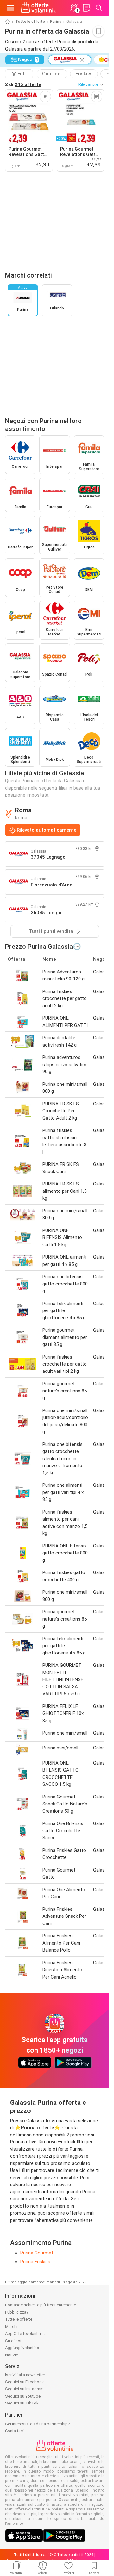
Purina (56, 22)
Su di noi (13, 2341)
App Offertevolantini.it (25, 2333)
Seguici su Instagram (24, 2389)
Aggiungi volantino (22, 2348)
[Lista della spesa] (86, 8)
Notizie (12, 2355)
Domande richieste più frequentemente (41, 2305)
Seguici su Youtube (23, 2396)
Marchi (11, 2326)
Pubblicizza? (17, 2312)
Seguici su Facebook (25, 2382)
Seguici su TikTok (22, 2403)
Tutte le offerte (30, 22)
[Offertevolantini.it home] (38, 8)
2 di (23, 84)
